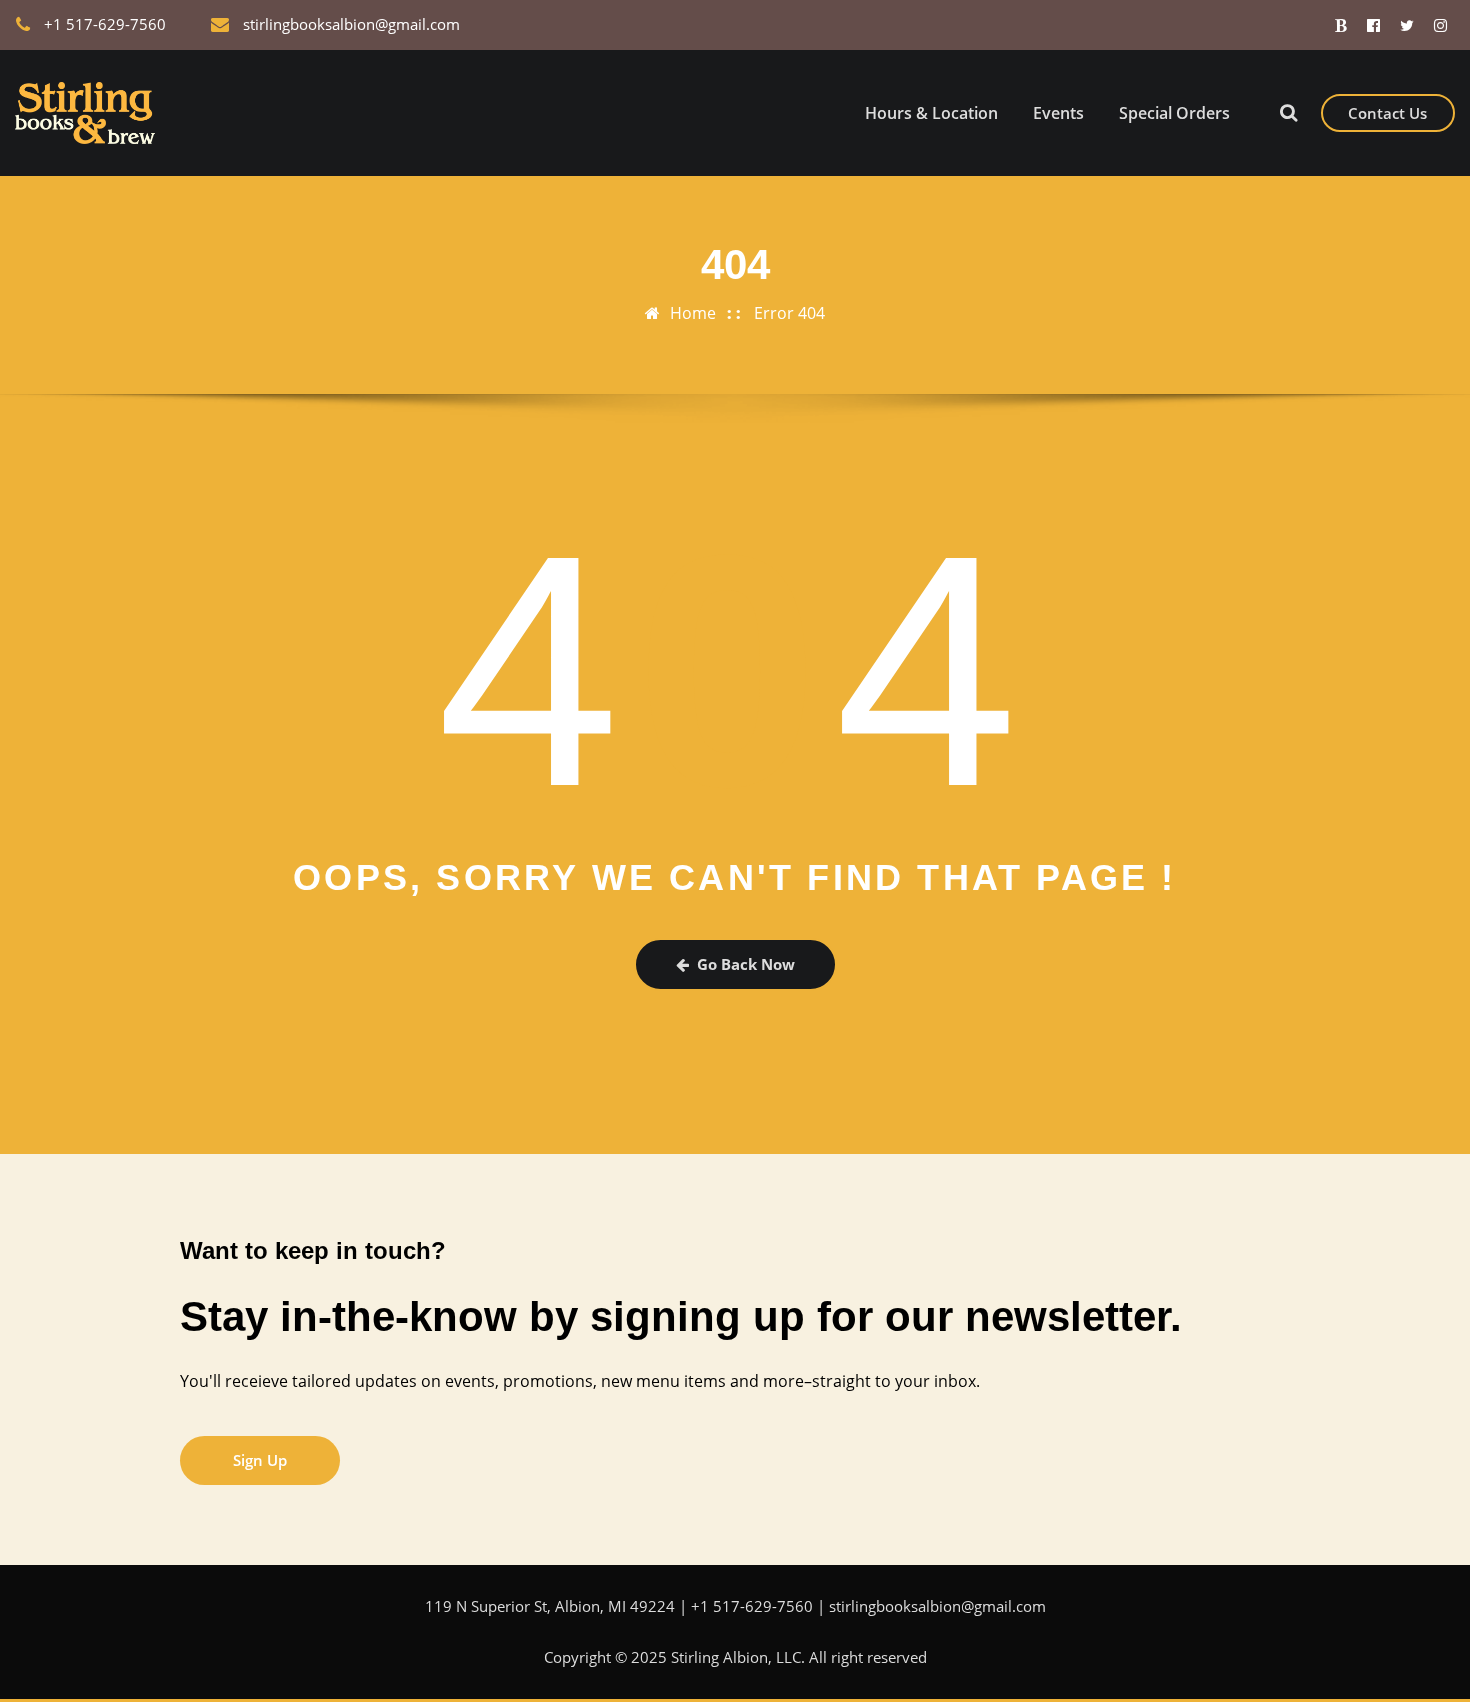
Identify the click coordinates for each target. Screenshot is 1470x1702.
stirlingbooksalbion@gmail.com (351, 24)
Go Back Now (746, 964)
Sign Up (260, 1460)
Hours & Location (931, 113)
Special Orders (1174, 113)
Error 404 (789, 313)
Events (1058, 113)
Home (693, 313)
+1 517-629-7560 (105, 24)
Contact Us (1387, 113)
